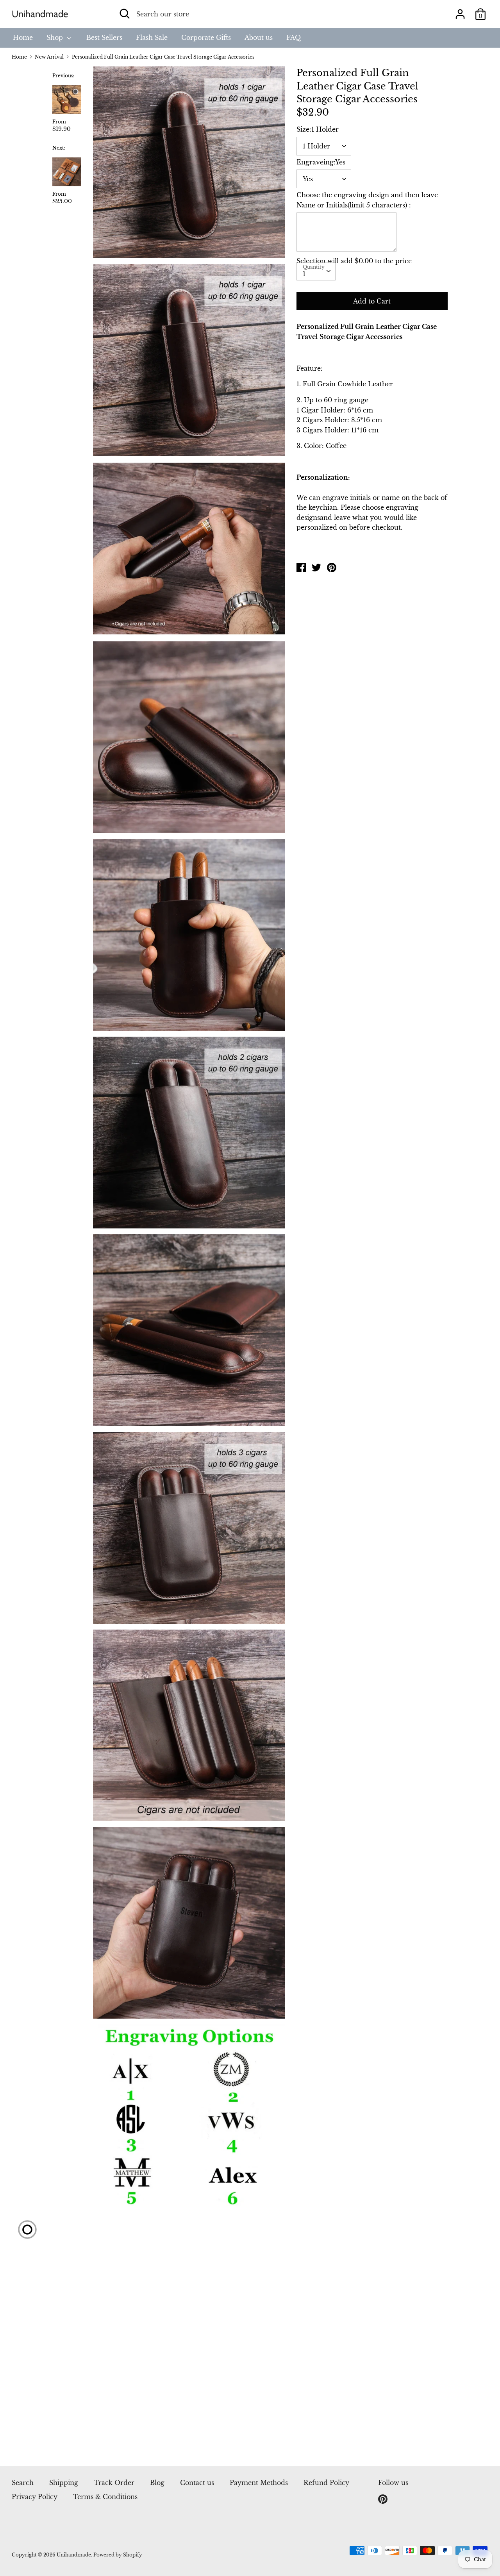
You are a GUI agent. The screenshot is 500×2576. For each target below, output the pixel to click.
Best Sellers (104, 37)
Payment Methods (259, 2483)
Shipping (64, 2483)
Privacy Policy (35, 2497)
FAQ (294, 37)
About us (259, 37)
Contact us (197, 2483)
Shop (56, 37)
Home (23, 37)
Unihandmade (40, 14)
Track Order (114, 2483)
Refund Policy (326, 2483)
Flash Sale (152, 37)
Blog (157, 2483)
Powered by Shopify (118, 2555)
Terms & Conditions (105, 2497)
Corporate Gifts (206, 37)
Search (23, 2483)
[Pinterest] (384, 2499)
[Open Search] (125, 14)
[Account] (460, 11)
